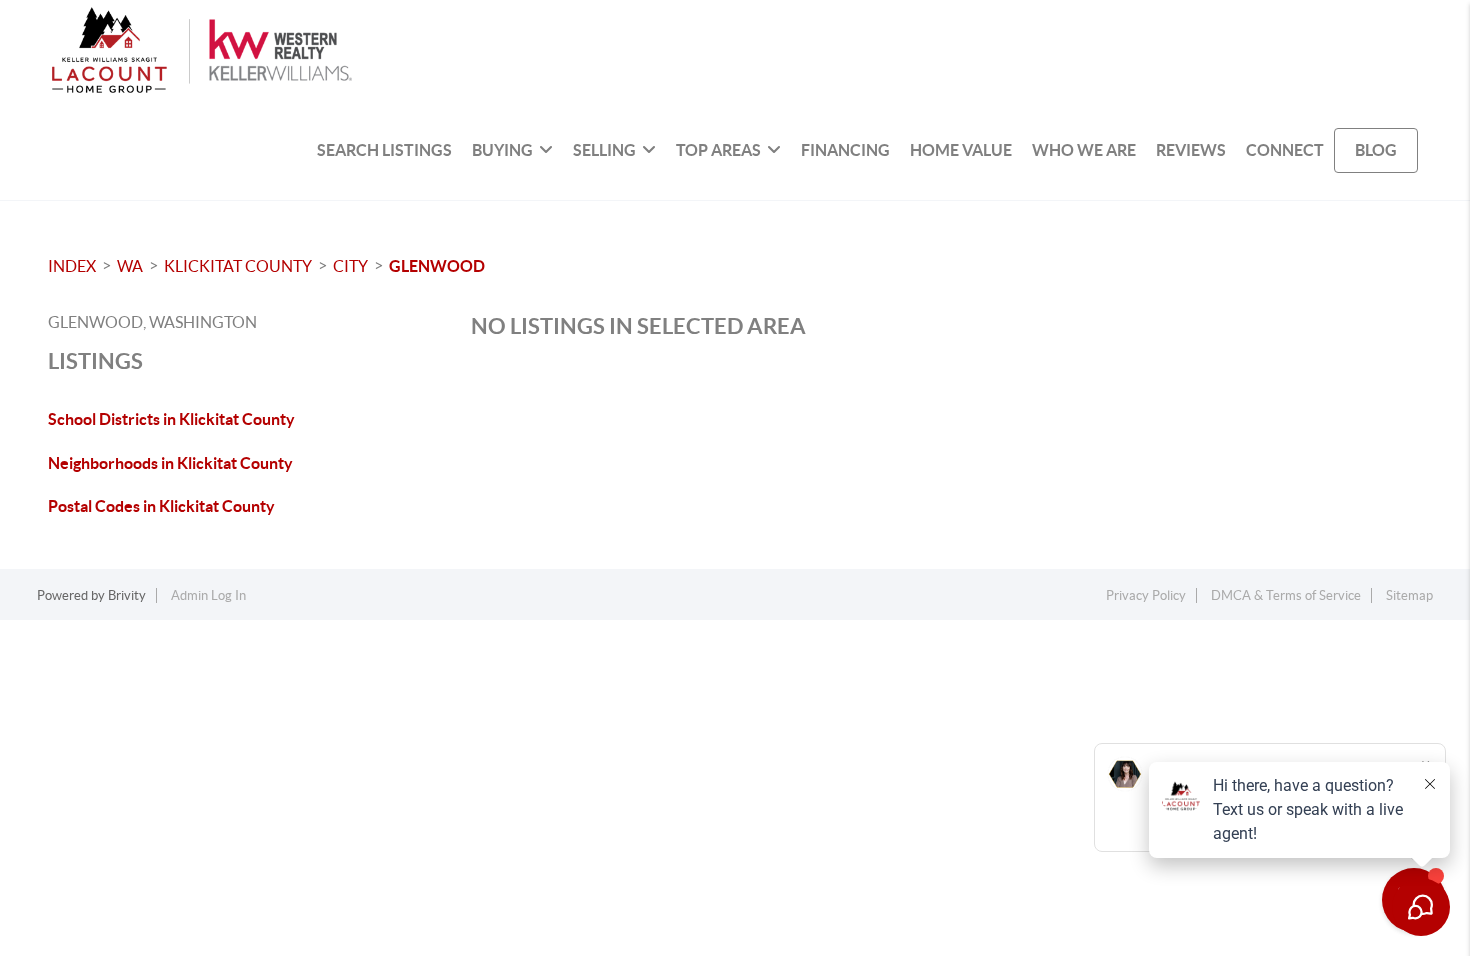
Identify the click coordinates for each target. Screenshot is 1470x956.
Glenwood (437, 266)
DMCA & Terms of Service (1286, 595)
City (350, 266)
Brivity (127, 595)
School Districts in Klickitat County (171, 419)
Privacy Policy (1146, 595)
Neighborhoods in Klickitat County (170, 463)
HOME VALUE (961, 150)
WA (130, 266)
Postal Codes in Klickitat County (161, 506)
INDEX (72, 266)
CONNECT (1285, 150)
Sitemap (1409, 595)
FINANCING (845, 150)
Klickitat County (238, 266)
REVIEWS (1191, 150)
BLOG (1376, 150)
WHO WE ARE (1084, 150)
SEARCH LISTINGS (384, 150)
